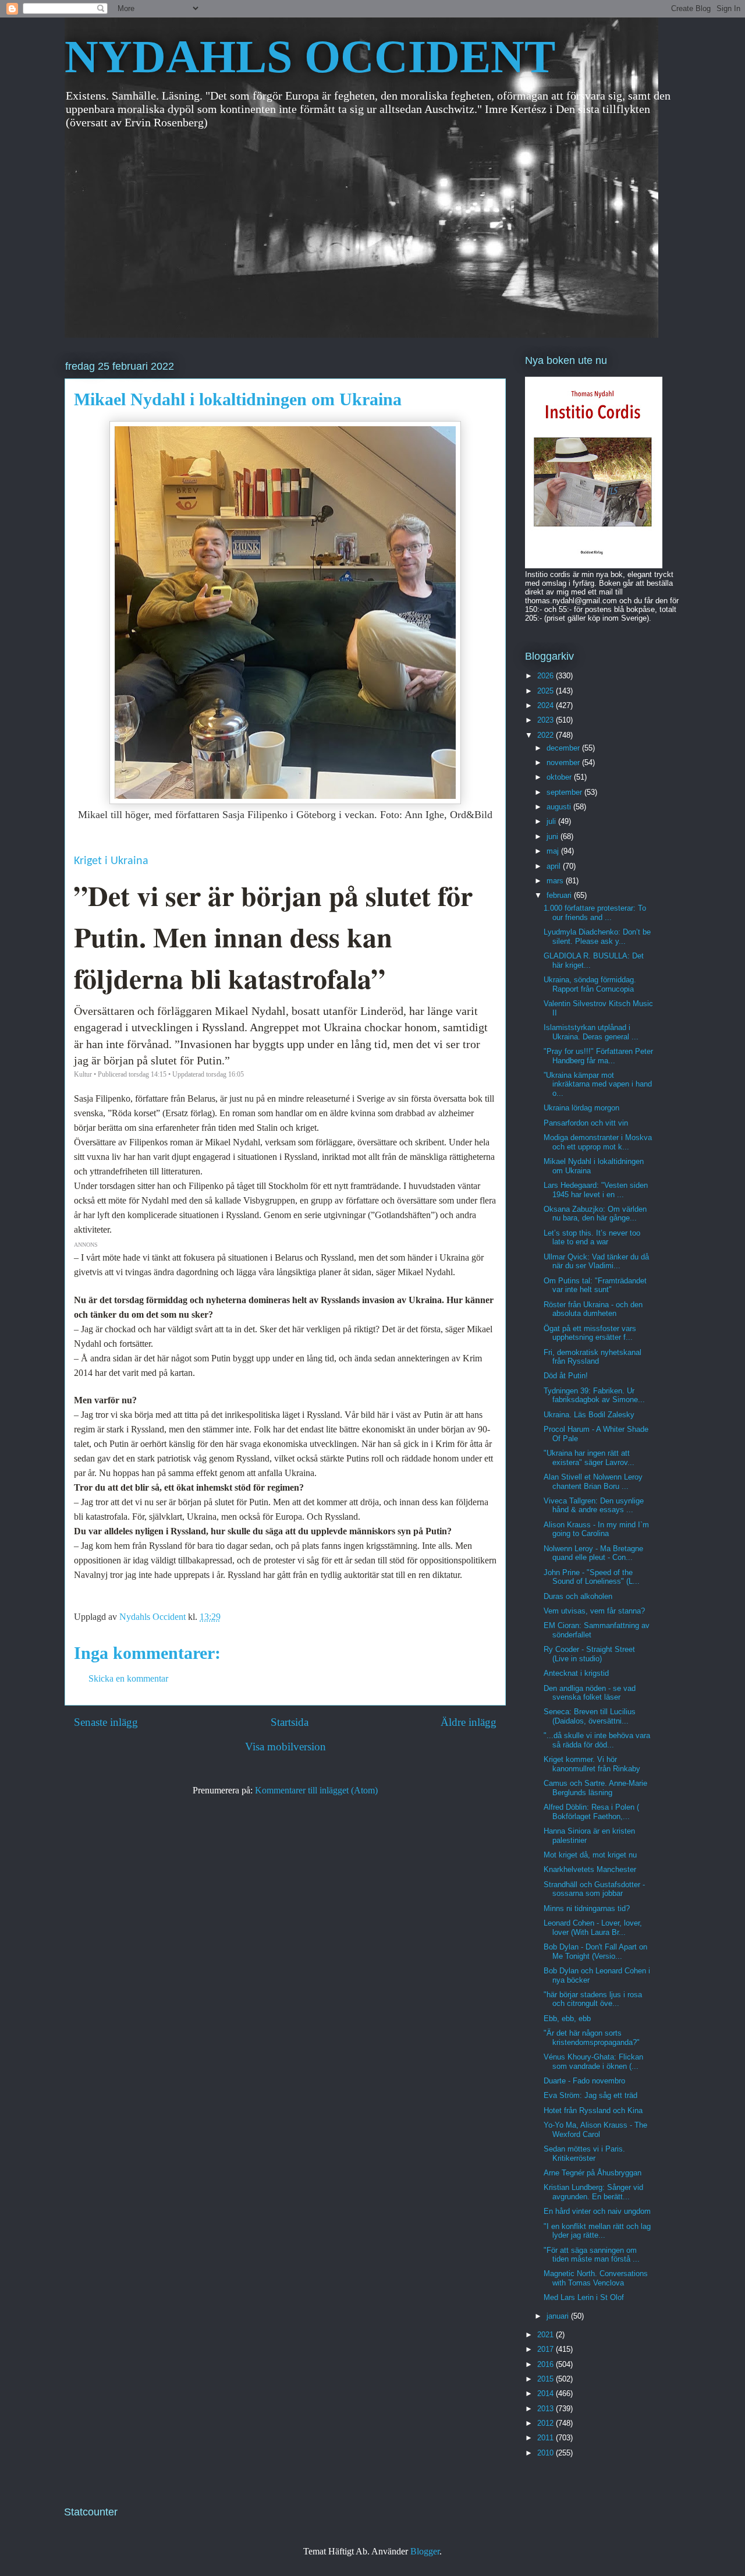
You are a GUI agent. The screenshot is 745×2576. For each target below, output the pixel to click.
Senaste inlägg (106, 1722)
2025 (547, 691)
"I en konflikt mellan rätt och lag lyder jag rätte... (597, 2231)
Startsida (290, 1722)
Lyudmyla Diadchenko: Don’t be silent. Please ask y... (597, 937)
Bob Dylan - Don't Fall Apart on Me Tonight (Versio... (595, 1952)
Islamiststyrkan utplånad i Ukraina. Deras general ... (591, 1032)
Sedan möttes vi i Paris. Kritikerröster (584, 2154)
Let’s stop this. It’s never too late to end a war (592, 1238)
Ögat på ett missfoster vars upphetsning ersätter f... (590, 1333)
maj (554, 851)
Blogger (425, 2551)
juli (552, 821)
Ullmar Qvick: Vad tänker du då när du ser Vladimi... (596, 1262)
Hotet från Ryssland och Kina (593, 2110)
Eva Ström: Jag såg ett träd (590, 2095)
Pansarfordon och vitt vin (586, 1123)
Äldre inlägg (469, 1722)
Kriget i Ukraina (111, 861)
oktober (560, 777)
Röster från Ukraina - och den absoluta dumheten (593, 1309)
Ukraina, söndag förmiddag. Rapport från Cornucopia (590, 984)
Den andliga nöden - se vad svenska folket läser (590, 1693)
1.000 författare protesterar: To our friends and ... (595, 913)
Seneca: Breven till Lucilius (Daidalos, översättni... (590, 1716)
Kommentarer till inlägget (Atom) (316, 1790)
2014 (547, 2393)
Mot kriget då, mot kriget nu (590, 1855)
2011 (547, 2438)
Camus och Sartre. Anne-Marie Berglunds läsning (595, 1788)
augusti (560, 807)
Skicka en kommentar (128, 1678)
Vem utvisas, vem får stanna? (594, 1611)
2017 (547, 2349)
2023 (547, 720)
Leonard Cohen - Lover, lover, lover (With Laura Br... (593, 1928)
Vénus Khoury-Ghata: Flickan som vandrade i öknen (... (593, 2062)
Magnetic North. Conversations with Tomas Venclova (596, 2278)
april (555, 866)
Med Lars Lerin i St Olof (584, 2297)
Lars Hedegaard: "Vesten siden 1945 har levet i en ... (596, 1190)
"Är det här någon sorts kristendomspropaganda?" (592, 2038)
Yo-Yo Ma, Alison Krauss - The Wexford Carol (595, 2130)
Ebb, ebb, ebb (567, 2018)
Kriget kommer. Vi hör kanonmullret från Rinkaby (592, 1764)
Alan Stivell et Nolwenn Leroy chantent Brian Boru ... (593, 1482)
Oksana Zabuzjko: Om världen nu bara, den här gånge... (595, 1214)
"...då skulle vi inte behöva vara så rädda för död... (597, 1740)
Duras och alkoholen (578, 1596)
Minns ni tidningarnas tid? (587, 1908)
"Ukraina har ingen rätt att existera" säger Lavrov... (589, 1458)
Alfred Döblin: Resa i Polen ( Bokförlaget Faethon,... (591, 1812)
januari (559, 2316)
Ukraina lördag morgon (581, 1108)
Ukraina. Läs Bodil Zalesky (589, 1415)
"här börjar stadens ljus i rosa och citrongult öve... (593, 1999)
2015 (547, 2379)
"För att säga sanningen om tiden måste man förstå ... (592, 2255)
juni (554, 836)
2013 (547, 2409)
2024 (547, 705)
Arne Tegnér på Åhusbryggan (593, 2173)
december (564, 748)
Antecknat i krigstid (576, 1673)
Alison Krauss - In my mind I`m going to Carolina (596, 1529)
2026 (547, 676)
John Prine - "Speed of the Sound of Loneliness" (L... (592, 1577)
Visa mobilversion (285, 1747)
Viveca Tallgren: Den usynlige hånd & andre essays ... (594, 1505)
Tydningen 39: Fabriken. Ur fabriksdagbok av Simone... (594, 1395)
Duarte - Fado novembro (584, 2081)
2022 (547, 735)
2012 (547, 2423)
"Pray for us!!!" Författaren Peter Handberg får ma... (598, 1056)
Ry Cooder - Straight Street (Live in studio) (589, 1654)
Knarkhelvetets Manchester (590, 1869)
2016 (547, 2364)
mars (556, 881)
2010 (547, 2453)
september (565, 792)
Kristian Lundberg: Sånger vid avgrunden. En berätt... (593, 2192)
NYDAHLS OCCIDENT (310, 56)
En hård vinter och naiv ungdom (597, 2211)
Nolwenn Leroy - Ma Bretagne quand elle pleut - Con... (593, 1553)
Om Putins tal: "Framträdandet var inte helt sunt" (595, 1285)
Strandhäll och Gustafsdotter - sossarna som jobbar (594, 1889)
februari (560, 895)
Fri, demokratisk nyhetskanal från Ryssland (593, 1357)
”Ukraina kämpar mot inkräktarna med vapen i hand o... (598, 1084)
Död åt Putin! (566, 1376)
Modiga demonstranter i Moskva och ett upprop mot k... (598, 1142)
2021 (547, 2335)
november (564, 762)
